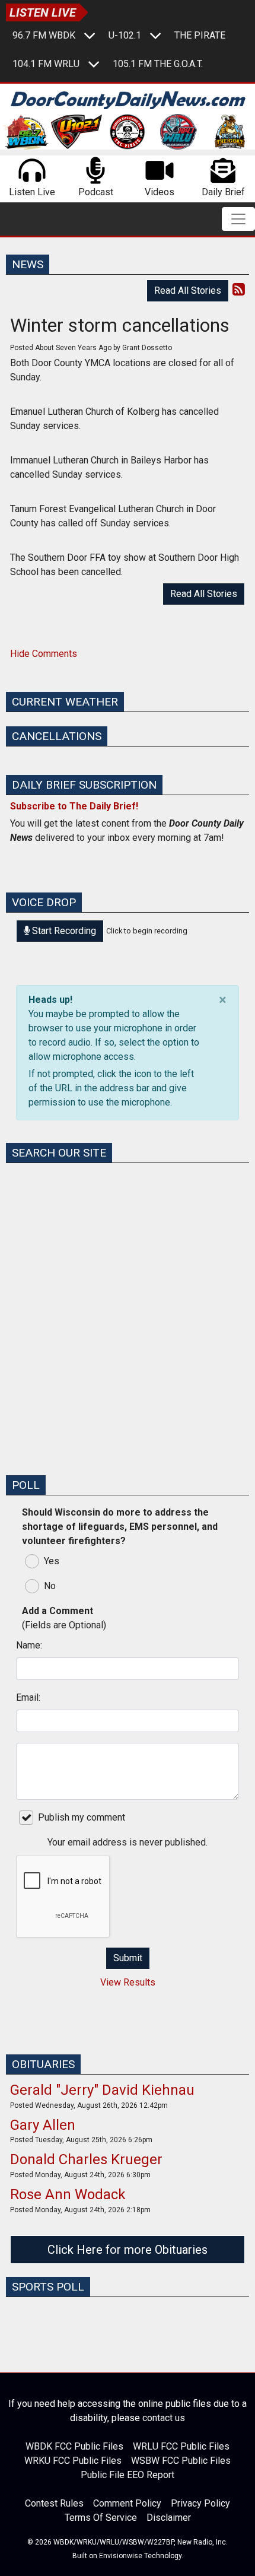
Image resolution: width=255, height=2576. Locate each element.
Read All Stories (188, 290)
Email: (28, 1697)
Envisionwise (121, 2556)
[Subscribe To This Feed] (239, 290)
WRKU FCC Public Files (73, 2461)
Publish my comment (82, 1817)
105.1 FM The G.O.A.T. (158, 64)
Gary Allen (43, 2125)
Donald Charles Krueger (86, 2159)
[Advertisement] (128, 1338)
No (50, 1586)
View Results (128, 1982)
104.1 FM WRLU (46, 64)
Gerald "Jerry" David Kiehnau (102, 2090)
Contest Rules (54, 2503)
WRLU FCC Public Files (181, 2446)
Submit (128, 1958)
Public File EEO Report (128, 2475)
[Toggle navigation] (238, 219)
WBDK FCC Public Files (74, 2446)
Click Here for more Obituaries (128, 2250)
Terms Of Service (101, 2518)
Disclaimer (169, 2518)
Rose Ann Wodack (68, 2194)
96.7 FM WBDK (44, 35)
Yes (52, 1561)
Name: (29, 1645)
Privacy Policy (200, 2503)
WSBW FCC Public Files (181, 2461)
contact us (164, 2418)
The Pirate (200, 35)
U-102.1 (125, 35)
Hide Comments (44, 654)
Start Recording (63, 931)
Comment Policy (127, 2503)
